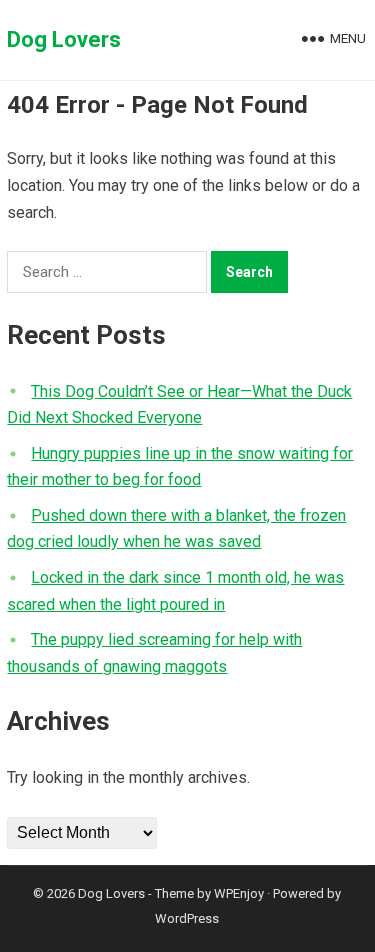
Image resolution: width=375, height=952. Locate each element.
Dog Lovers (64, 39)
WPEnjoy (239, 893)
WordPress (187, 918)
